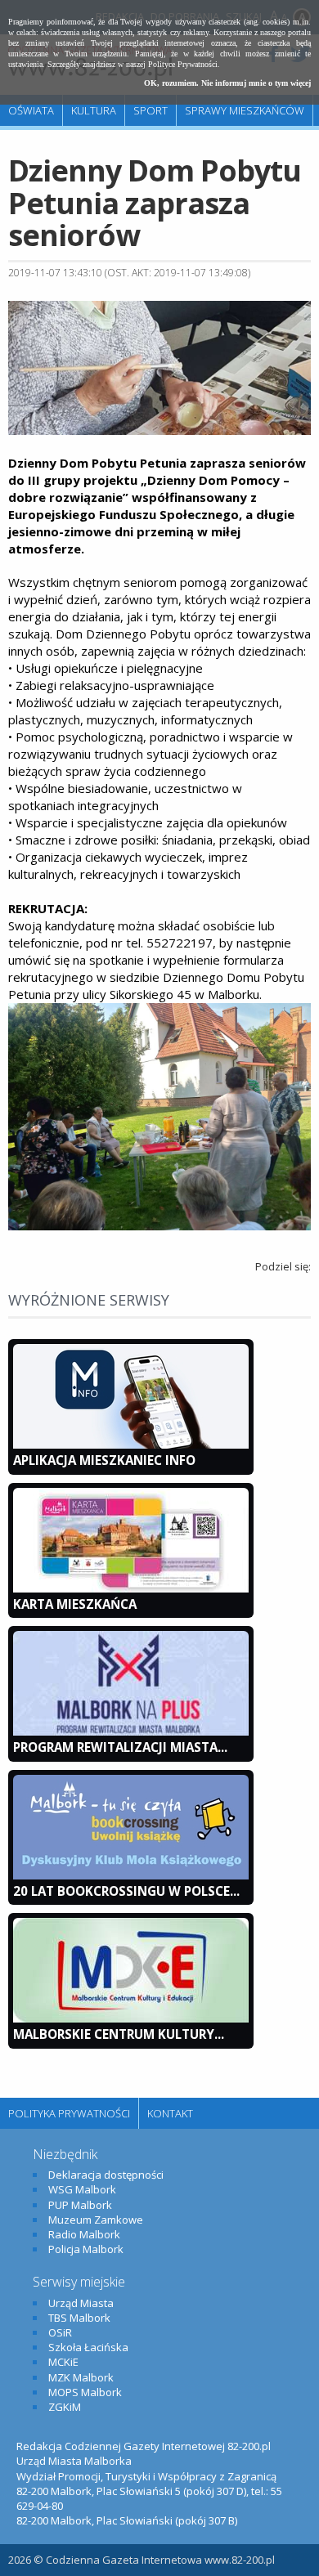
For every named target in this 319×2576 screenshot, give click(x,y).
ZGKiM (65, 2407)
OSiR (60, 2332)
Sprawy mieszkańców (245, 110)
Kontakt (170, 2113)
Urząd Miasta (81, 2303)
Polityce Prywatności (183, 64)
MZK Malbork (81, 2377)
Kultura (94, 110)
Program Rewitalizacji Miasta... (120, 1747)
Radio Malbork (84, 2234)
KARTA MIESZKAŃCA (75, 1604)
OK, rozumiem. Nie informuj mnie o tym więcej (227, 83)
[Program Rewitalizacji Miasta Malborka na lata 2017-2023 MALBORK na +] (131, 1732)
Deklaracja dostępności (106, 2175)
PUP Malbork (80, 2205)
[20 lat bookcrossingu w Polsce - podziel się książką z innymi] (131, 1875)
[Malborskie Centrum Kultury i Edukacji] (131, 2018)
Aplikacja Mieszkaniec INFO (104, 1460)
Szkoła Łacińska (88, 2347)
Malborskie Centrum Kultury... (119, 2034)
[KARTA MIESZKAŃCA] (131, 1588)
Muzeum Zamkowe (96, 2220)
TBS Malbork (79, 2318)
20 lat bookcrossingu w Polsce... (126, 1891)
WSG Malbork (82, 2189)
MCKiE (63, 2362)
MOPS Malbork (85, 2392)
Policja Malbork (86, 2249)
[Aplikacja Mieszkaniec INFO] (131, 1445)
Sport (151, 110)
